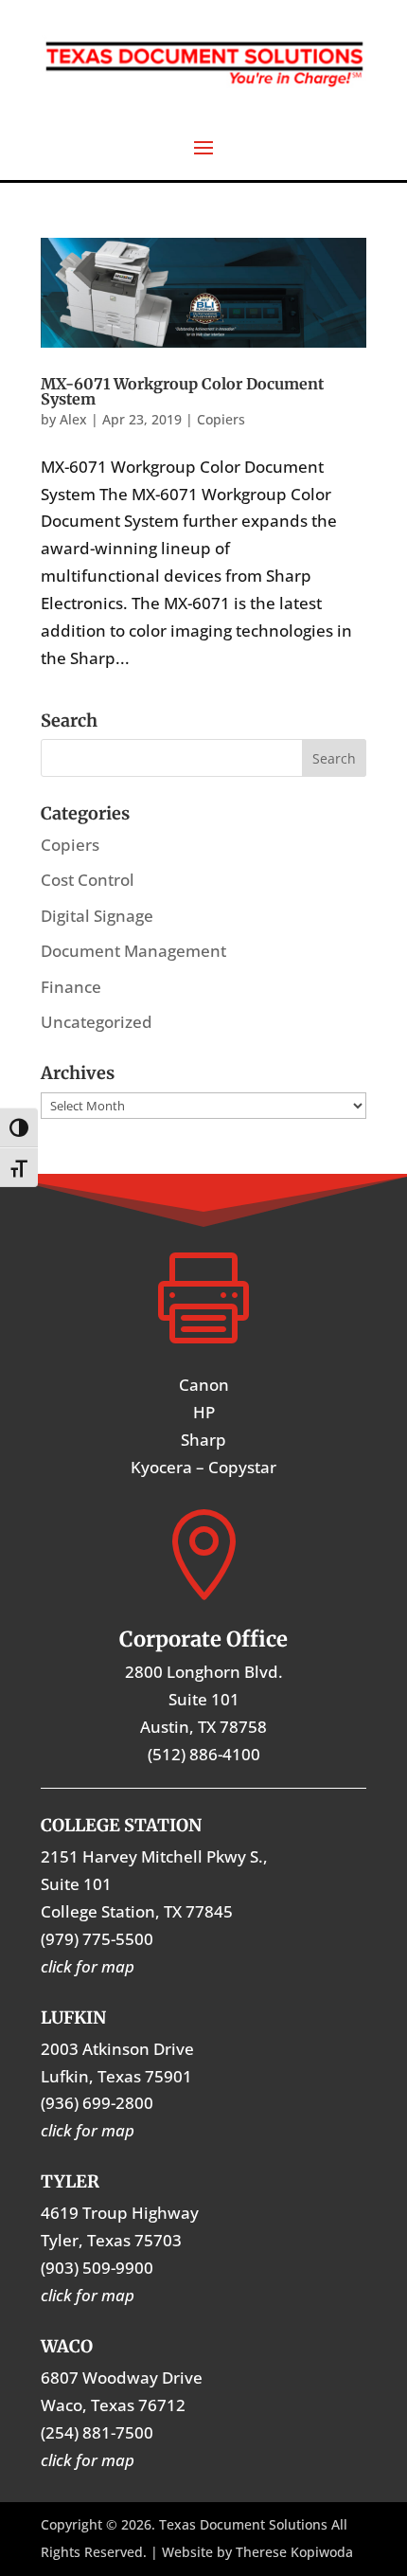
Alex (73, 419)
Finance (71, 987)
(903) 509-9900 (97, 2268)
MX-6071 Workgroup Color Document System (182, 391)
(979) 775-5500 (97, 1939)
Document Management (133, 951)
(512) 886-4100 (204, 1754)
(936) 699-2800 (97, 2103)
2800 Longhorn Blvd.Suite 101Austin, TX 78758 (204, 1699)
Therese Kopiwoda (294, 2552)
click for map (88, 2460)
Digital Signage (97, 916)
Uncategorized (97, 1022)
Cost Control (88, 880)
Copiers (221, 419)
